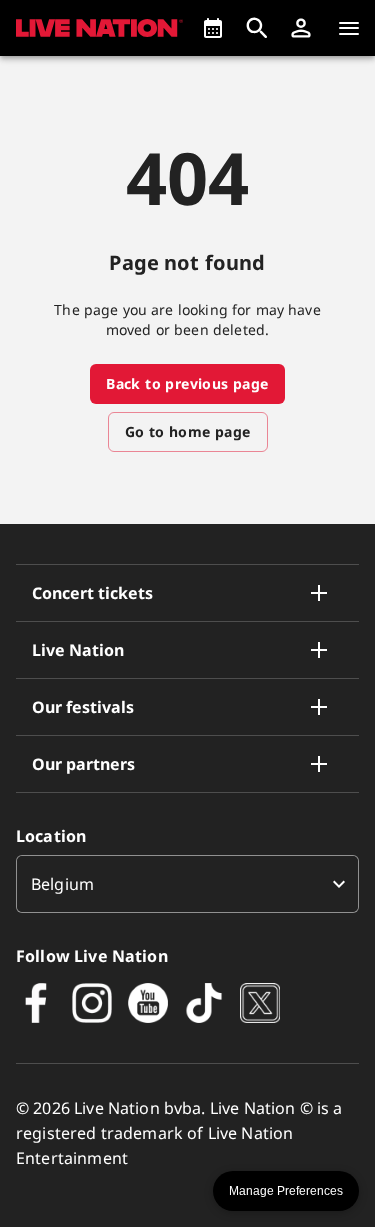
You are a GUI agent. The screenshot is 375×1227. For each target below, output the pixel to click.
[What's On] (213, 28)
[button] (301, 28)
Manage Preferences (286, 1191)
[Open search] (257, 28)
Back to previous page (187, 383)
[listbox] (187, 884)
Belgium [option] (62, 884)
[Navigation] (349, 28)
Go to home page (188, 431)
